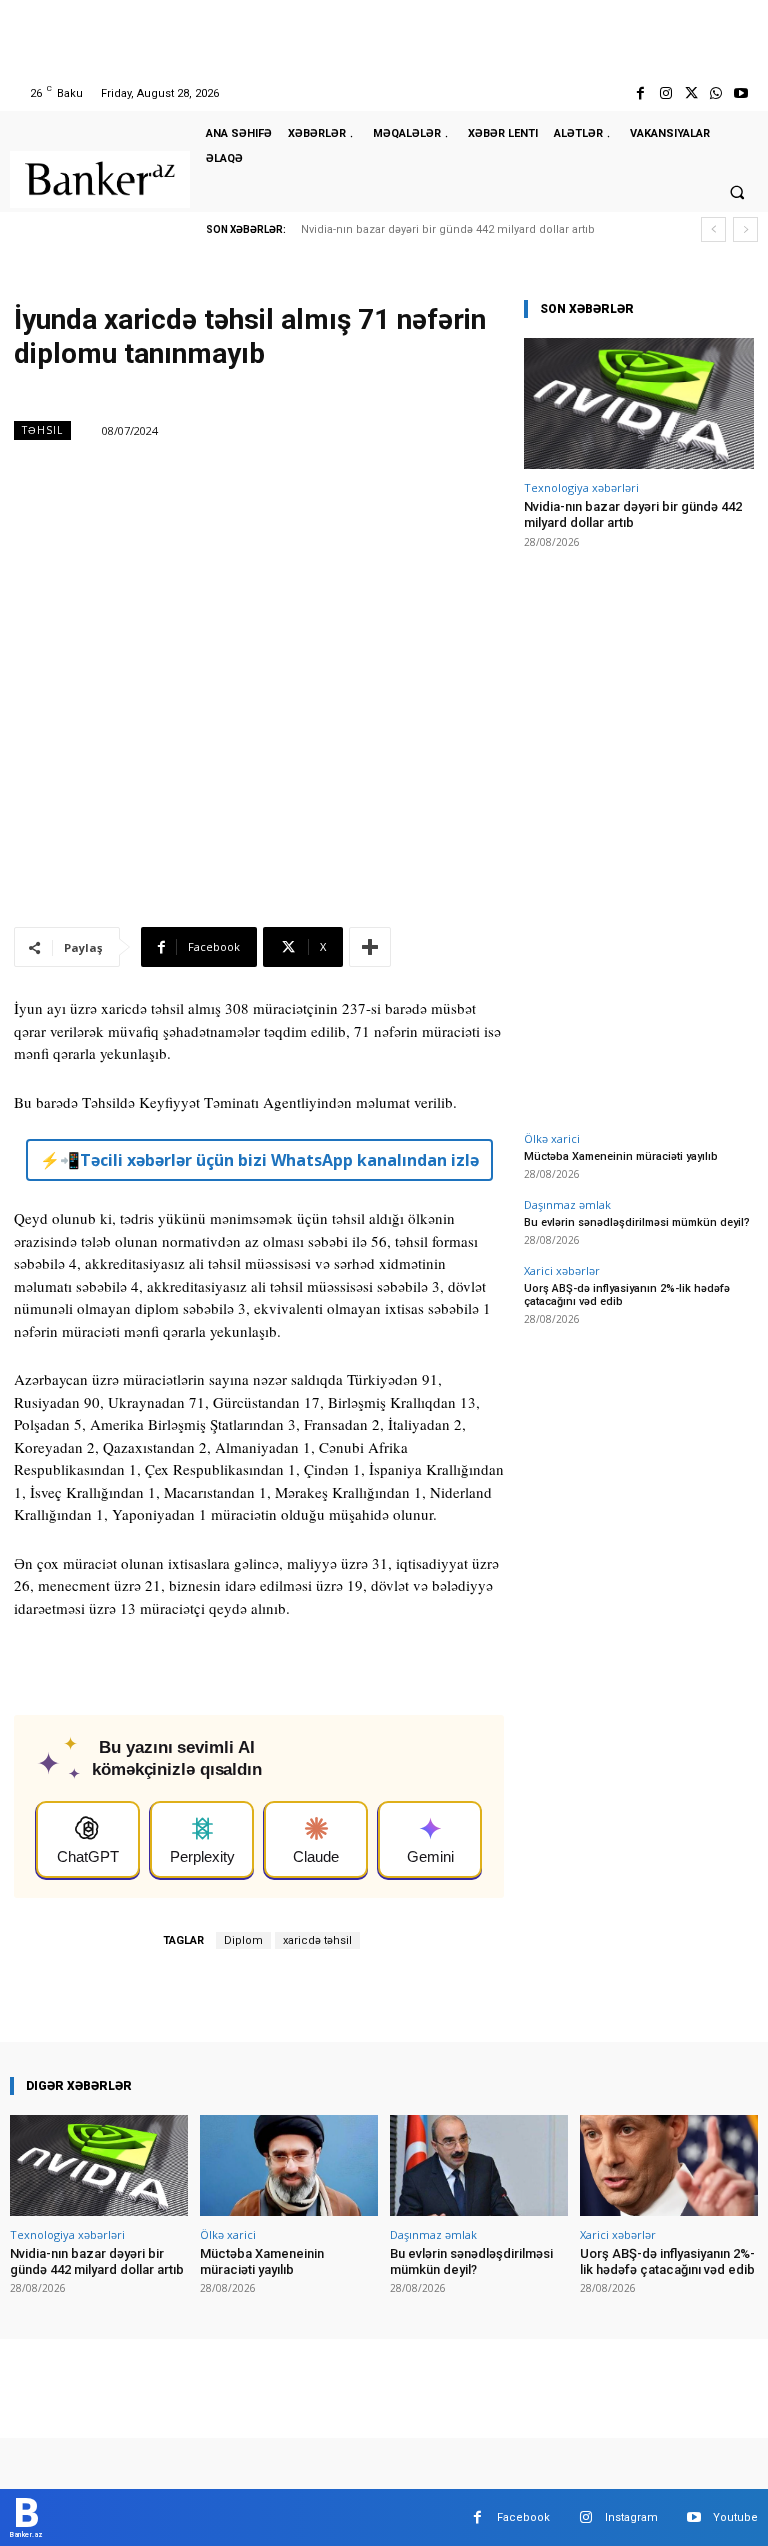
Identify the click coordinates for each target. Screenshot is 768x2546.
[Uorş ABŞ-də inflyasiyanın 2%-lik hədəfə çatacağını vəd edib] (669, 2165)
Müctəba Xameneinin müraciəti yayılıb (621, 1156)
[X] (690, 93)
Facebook (523, 2517)
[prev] (713, 229)
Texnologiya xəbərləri (581, 487)
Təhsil (42, 430)
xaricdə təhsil (317, 1940)
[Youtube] (741, 93)
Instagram (631, 2517)
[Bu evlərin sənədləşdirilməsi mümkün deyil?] (479, 2165)
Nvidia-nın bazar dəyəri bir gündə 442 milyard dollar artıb (448, 229)
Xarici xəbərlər (562, 1270)
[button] (737, 192)
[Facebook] (640, 93)
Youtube (735, 2517)
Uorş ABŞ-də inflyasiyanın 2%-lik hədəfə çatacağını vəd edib (667, 2261)
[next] (745, 229)
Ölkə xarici (552, 1138)
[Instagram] (665, 93)
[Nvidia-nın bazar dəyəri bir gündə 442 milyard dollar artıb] (639, 403)
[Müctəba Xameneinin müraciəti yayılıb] (289, 2165)
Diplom (243, 1940)
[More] (370, 947)
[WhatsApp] (716, 93)
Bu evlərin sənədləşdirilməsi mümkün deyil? (637, 1222)
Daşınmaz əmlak (567, 1204)
